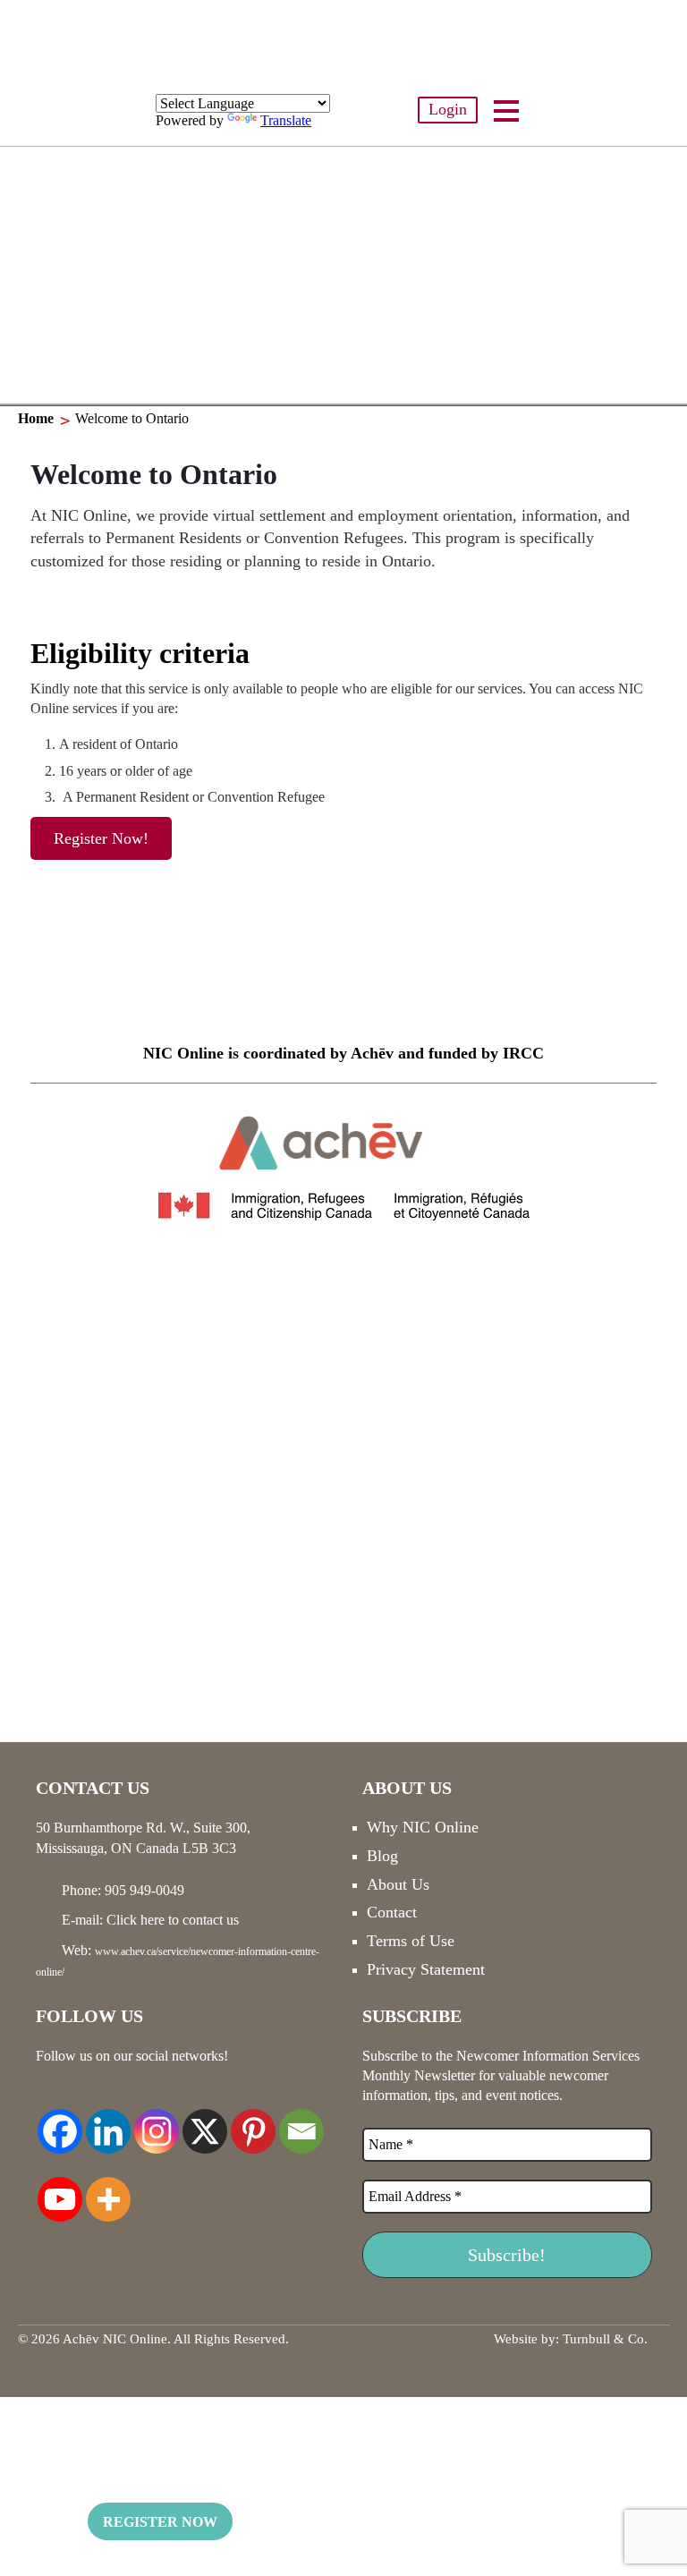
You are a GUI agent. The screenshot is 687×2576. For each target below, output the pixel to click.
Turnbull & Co (603, 2339)
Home (36, 418)
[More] (108, 2189)
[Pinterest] (253, 2121)
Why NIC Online (423, 1827)
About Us (398, 1884)
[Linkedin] (108, 2121)
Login (448, 109)
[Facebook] (60, 2121)
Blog (382, 1856)
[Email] (301, 2121)
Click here (136, 1920)
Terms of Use (411, 1941)
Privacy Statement (426, 1969)
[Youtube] (60, 2189)
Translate (286, 120)
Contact (392, 1912)
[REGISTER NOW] (343, 276)
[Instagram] (157, 2121)
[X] (205, 2121)
